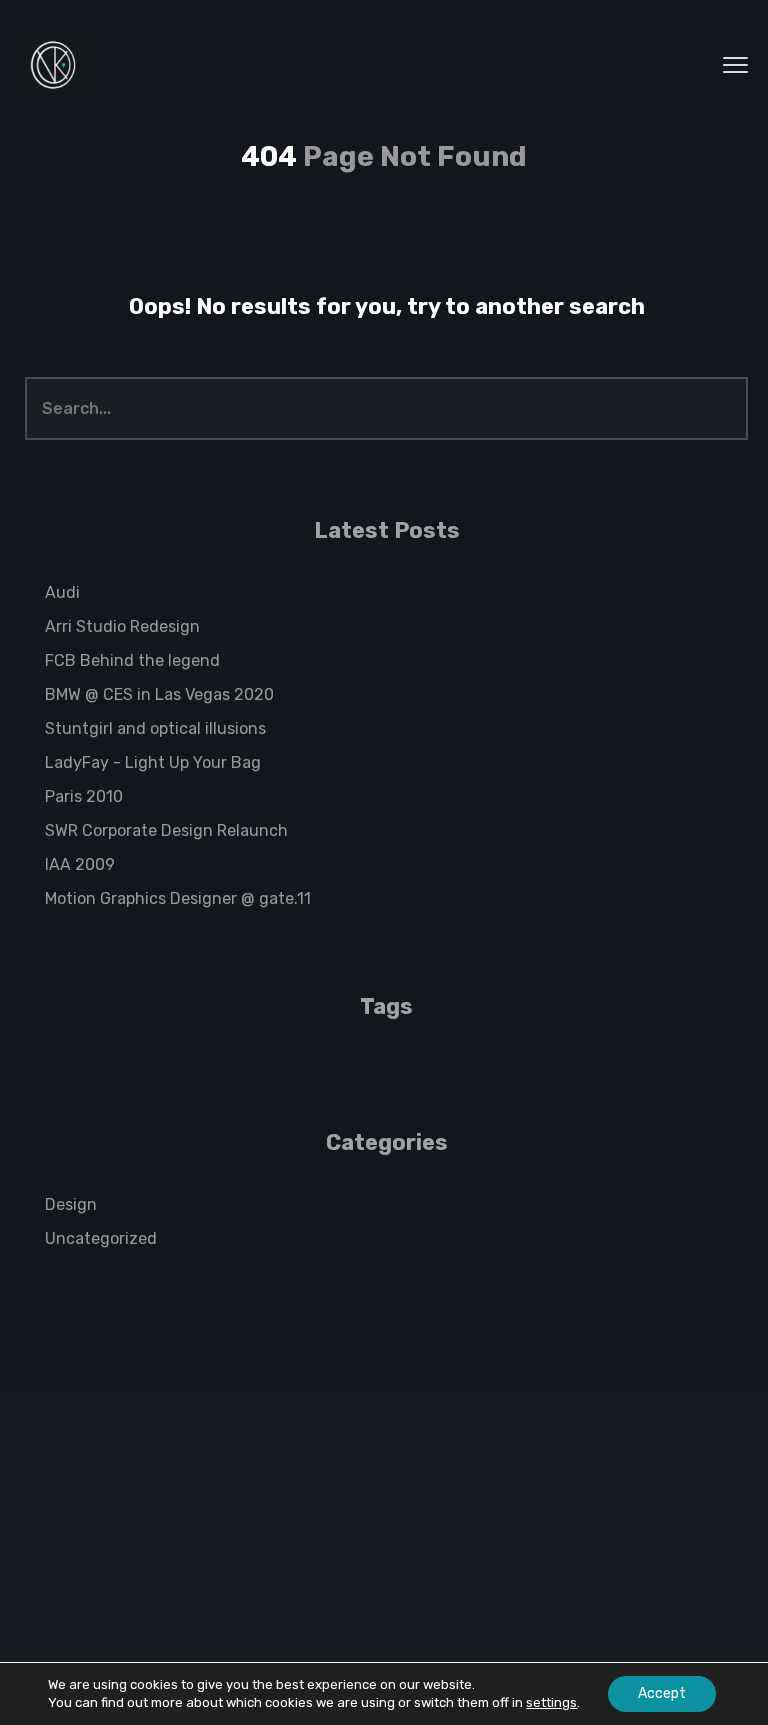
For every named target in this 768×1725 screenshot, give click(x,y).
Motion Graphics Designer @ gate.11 (178, 898)
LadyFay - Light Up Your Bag (153, 762)
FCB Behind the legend (132, 660)
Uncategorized (101, 1238)
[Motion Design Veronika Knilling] (55, 65)
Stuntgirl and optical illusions (155, 728)
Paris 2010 (84, 796)
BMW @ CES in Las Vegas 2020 (159, 694)
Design (71, 1204)
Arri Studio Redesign (122, 626)
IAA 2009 (80, 864)
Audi (62, 592)
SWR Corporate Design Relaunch (166, 830)
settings (551, 1702)
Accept (662, 1693)
